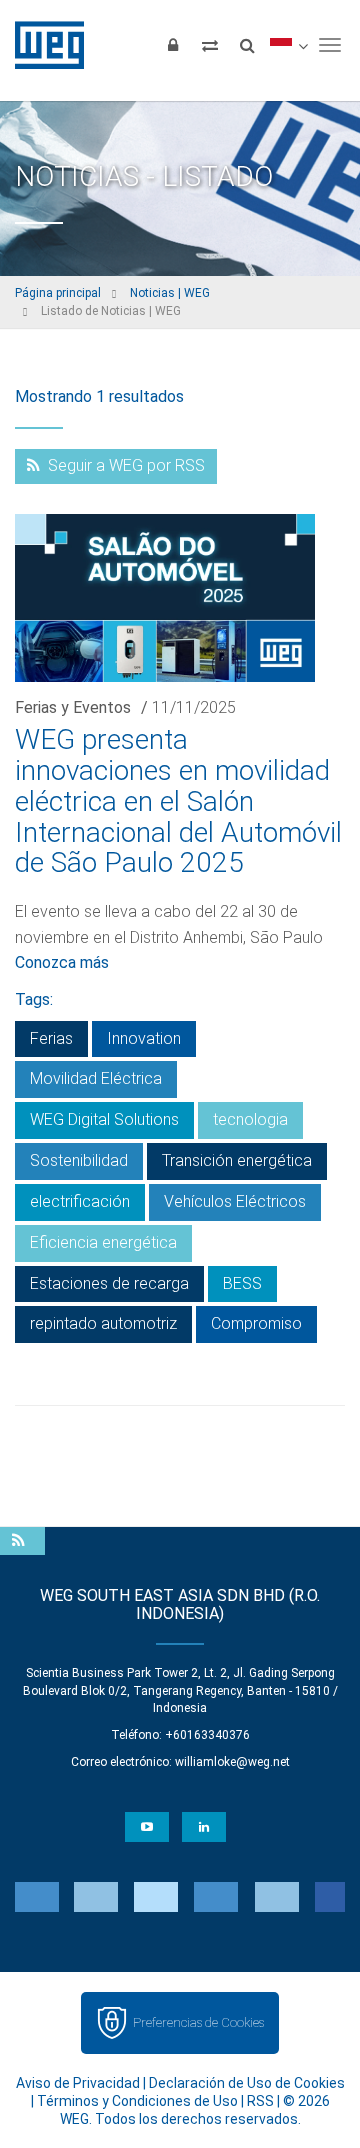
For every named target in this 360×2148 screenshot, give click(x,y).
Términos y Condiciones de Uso (137, 2101)
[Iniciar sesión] (173, 45)
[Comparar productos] (210, 45)
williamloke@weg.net (232, 1762)
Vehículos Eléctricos (235, 1201)
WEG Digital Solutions (104, 1119)
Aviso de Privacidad (78, 2083)
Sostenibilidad (79, 1160)
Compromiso (256, 1323)
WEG (42, 45)
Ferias (51, 1038)
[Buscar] (247, 45)
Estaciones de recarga (109, 1283)
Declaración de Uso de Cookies (247, 2083)
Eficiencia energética (103, 1242)
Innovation (144, 1038)
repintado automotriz (103, 1323)
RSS (260, 2101)
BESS (242, 1283)
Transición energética (237, 1160)
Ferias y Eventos (73, 707)
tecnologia (250, 1119)
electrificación (80, 1201)
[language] (288, 45)
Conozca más (62, 962)
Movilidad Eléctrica (96, 1078)
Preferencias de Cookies (198, 2022)
